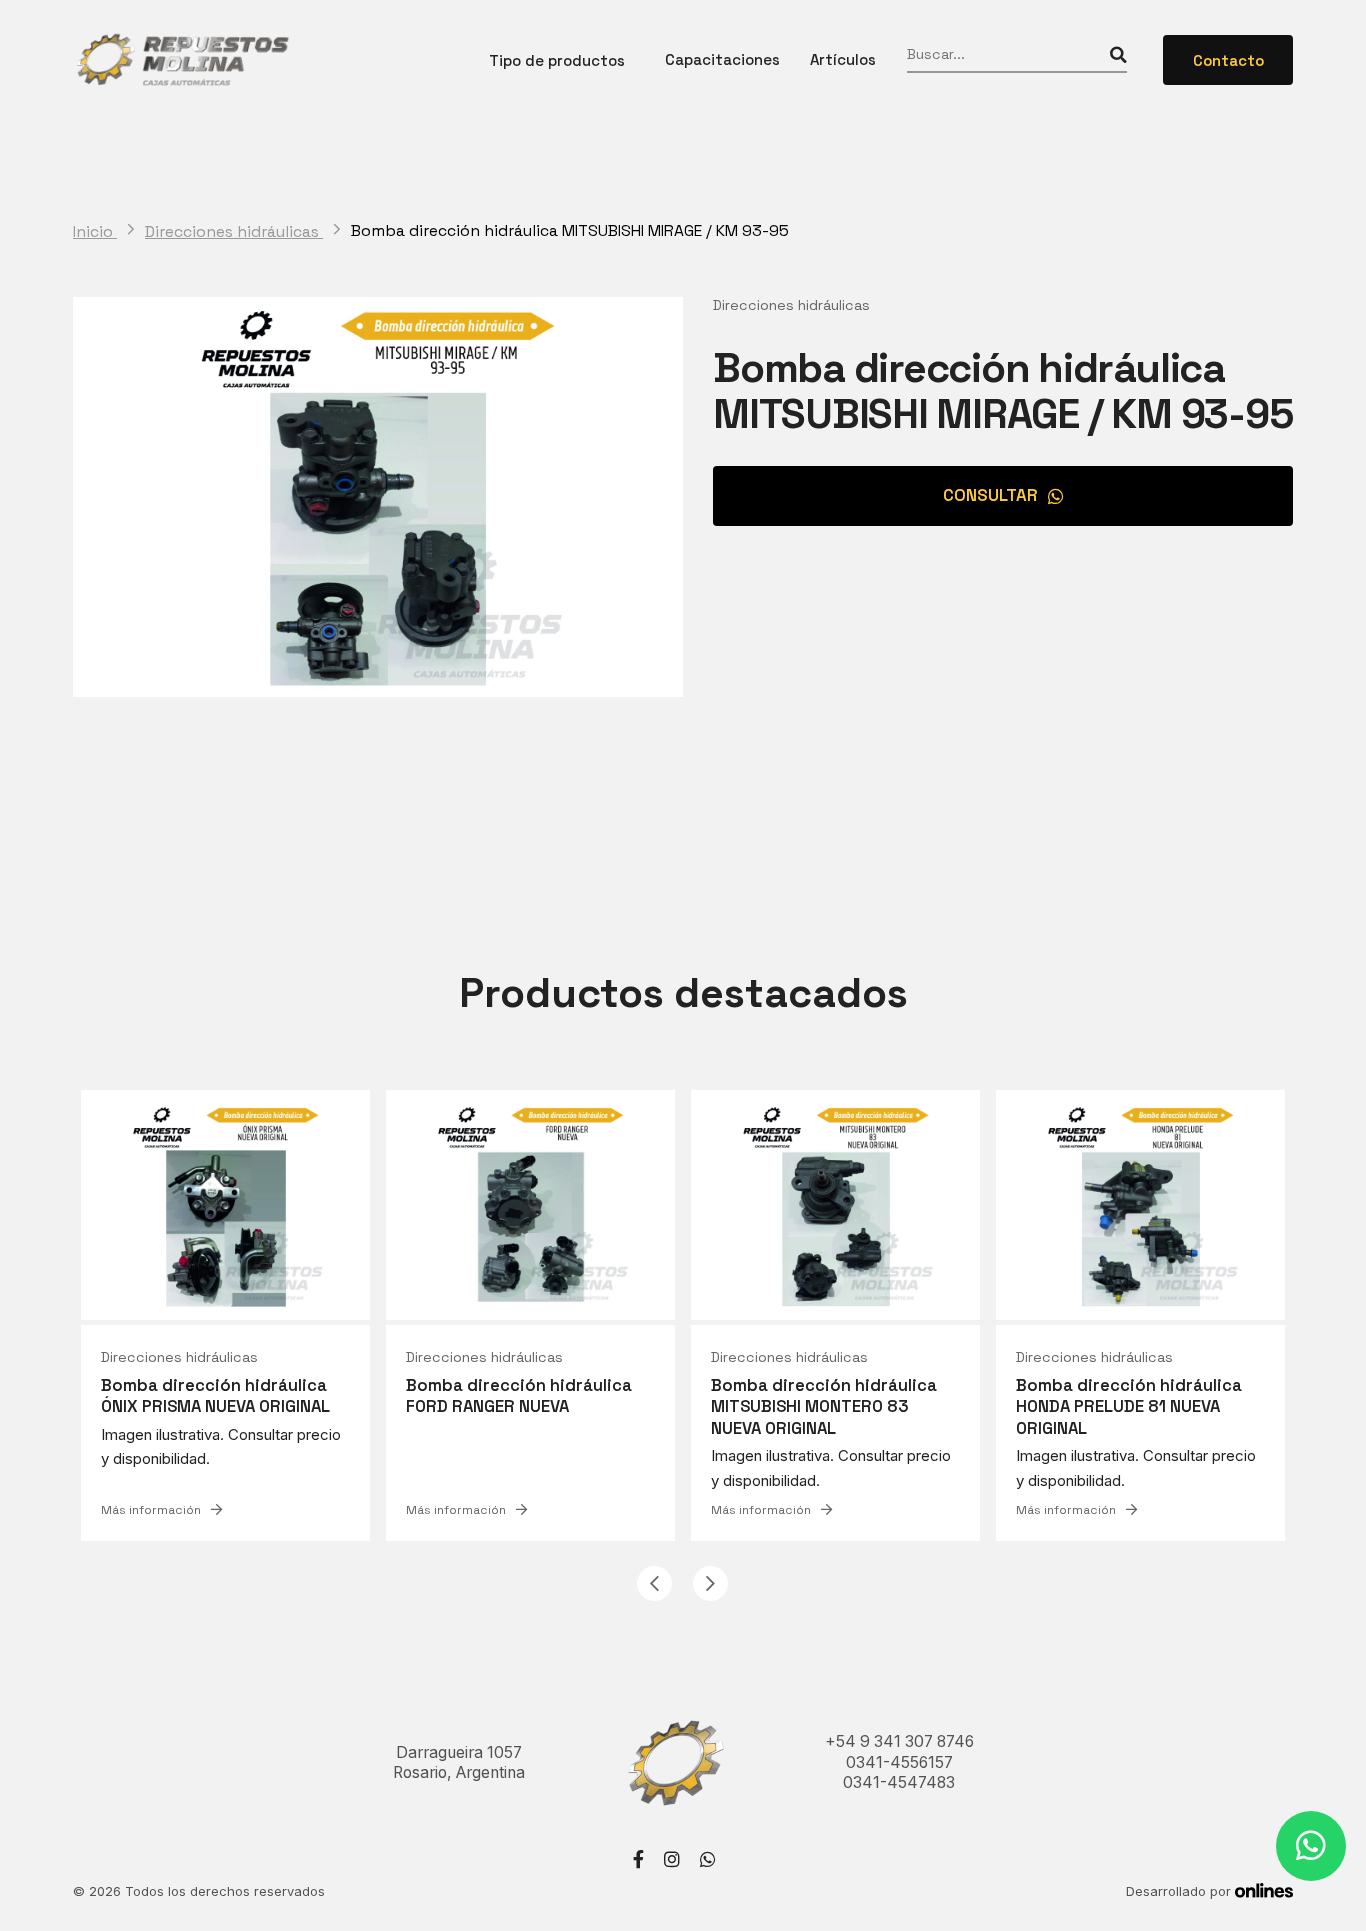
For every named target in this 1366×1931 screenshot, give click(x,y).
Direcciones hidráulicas (234, 232)
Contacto (1228, 60)
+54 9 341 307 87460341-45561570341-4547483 (899, 1762)
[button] (654, 1583)
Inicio (95, 232)
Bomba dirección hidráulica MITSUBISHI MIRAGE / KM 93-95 (570, 231)
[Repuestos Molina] (182, 60)
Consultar (990, 495)
